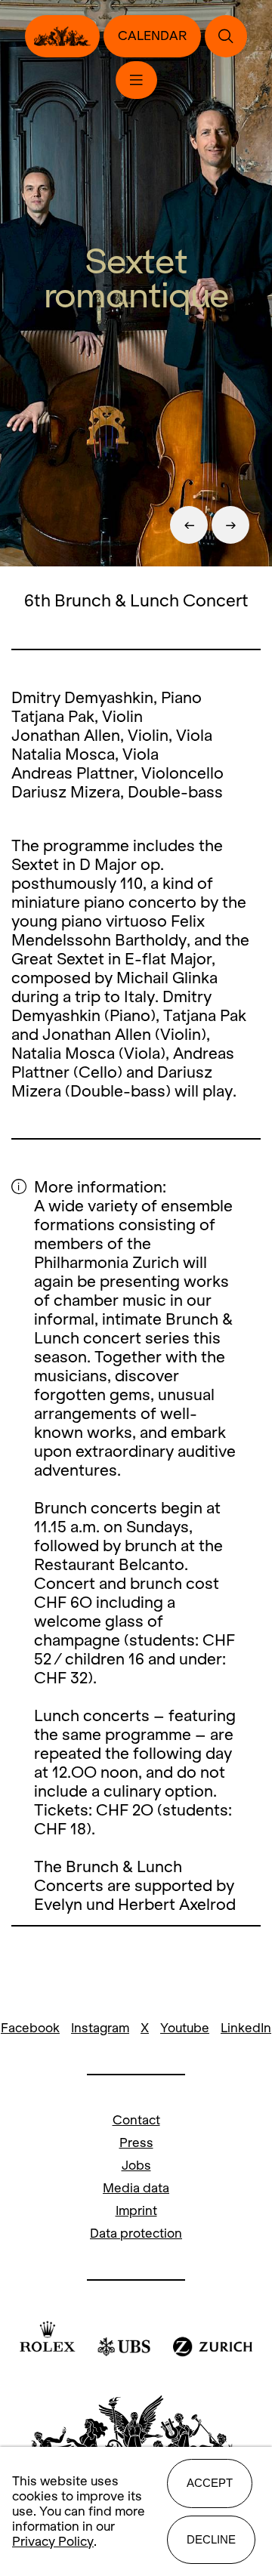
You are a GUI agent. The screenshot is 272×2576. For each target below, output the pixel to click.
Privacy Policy (53, 2542)
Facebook (30, 2028)
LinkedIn (246, 2028)
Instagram (100, 2028)
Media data (136, 2188)
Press (136, 2143)
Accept (210, 2483)
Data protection (136, 2234)
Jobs (136, 2166)
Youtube (185, 2028)
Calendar (152, 36)
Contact (136, 2120)
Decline (211, 2539)
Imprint (136, 2211)
